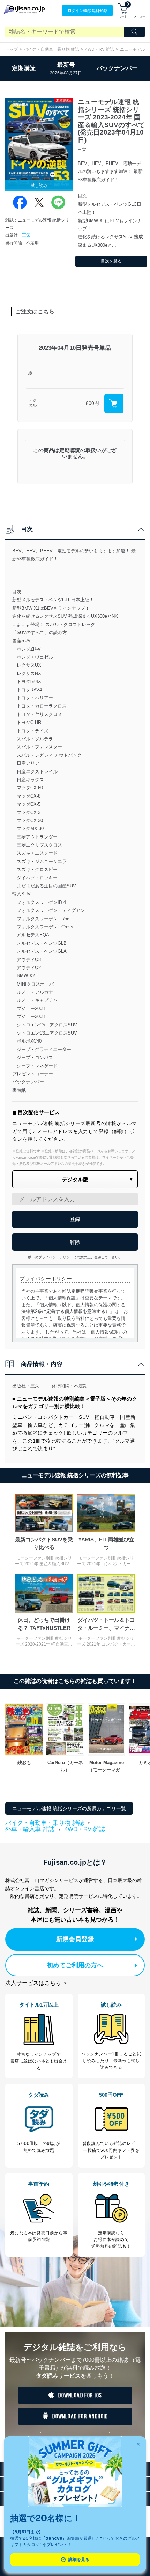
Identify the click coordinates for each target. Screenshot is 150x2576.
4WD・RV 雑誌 (100, 49)
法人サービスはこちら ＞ (37, 1983)
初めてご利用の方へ (75, 1965)
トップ (12, 49)
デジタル (32, 403)
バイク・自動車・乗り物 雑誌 (51, 49)
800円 (92, 403)
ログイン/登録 (87, 10)
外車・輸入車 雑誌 (30, 1829)
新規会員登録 (75, 1939)
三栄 (26, 235)
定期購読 (24, 68)
